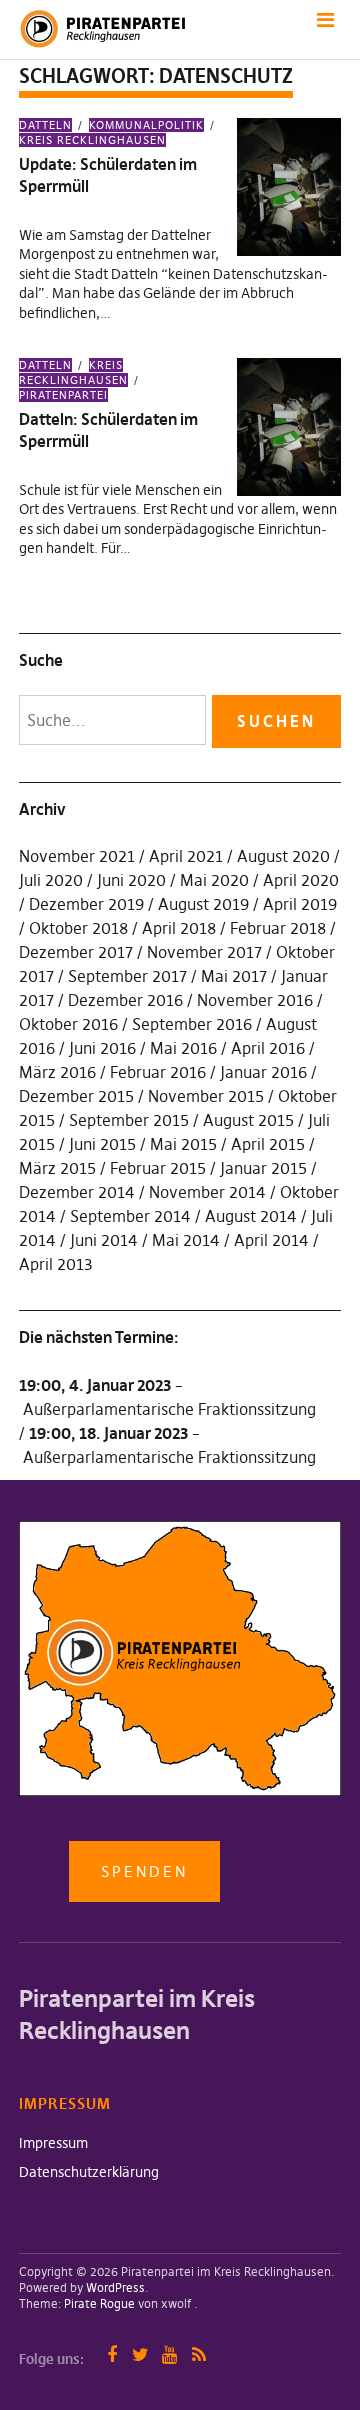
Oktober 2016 (68, 1024)
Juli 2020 (51, 880)
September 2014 (130, 1216)
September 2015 (129, 1120)
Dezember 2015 (76, 1096)
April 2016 (268, 1048)
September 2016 (192, 1024)
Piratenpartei (63, 395)
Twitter (140, 2354)
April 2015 (268, 1144)
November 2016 (255, 1000)
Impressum (53, 2143)
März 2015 (57, 1168)
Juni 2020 (131, 880)
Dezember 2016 (125, 1000)
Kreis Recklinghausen (92, 140)
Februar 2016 (158, 1072)
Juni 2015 (102, 1144)
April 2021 (186, 856)
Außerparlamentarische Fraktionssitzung (169, 1409)
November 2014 (207, 1192)
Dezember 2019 (86, 904)
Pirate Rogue (99, 2303)
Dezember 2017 (76, 952)
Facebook (111, 2354)
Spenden (144, 1871)
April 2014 (271, 1240)
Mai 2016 (183, 1048)
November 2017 (204, 952)
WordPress (115, 2287)
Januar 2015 (263, 1168)
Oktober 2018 (78, 928)
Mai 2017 (234, 976)
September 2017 (127, 976)
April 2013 (56, 1264)
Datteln (45, 125)
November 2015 (206, 1096)
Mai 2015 (183, 1144)
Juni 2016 (102, 1048)
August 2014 (251, 1216)
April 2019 (300, 904)
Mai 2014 (186, 1240)
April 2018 (179, 928)
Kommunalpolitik (146, 125)
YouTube (169, 2354)
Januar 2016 (263, 1072)
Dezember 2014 (77, 1192)
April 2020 (301, 880)
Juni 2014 (104, 1240)
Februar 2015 (158, 1168)
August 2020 (283, 856)
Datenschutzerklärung (89, 2172)
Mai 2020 (214, 880)
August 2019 (203, 904)
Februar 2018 (278, 928)
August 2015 (248, 1120)
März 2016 (57, 1072)
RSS (198, 2354)
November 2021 (77, 856)
